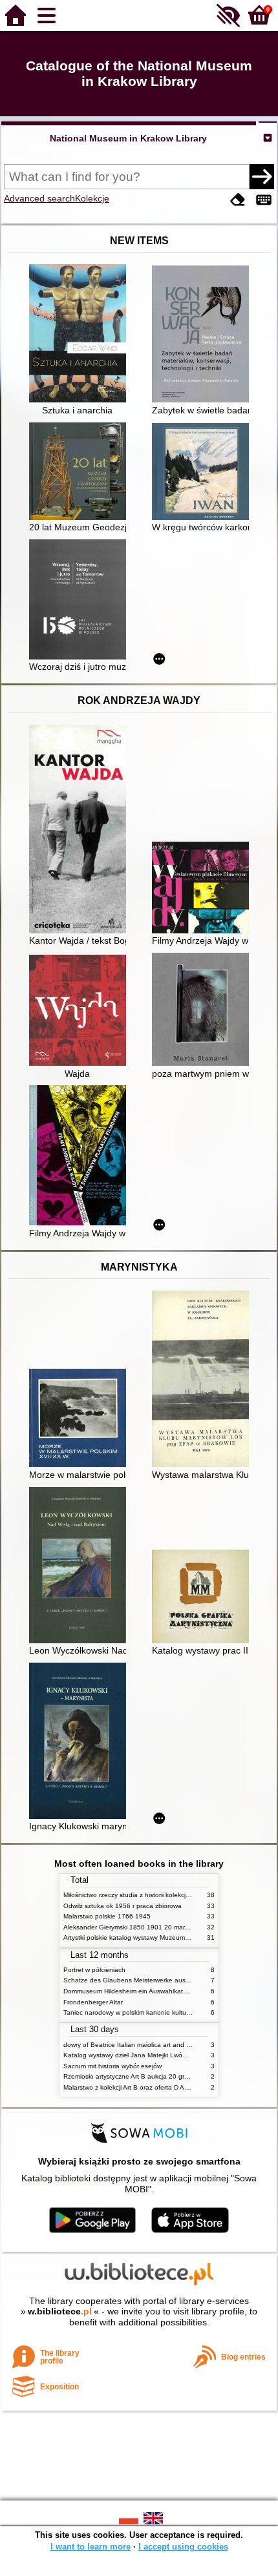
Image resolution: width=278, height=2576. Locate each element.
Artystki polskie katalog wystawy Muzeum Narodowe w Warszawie (160, 1937)
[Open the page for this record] (81, 335)
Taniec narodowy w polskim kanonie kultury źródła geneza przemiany (166, 2012)
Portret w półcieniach (94, 1970)
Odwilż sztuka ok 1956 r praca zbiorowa (123, 1906)
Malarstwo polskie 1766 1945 (107, 1916)
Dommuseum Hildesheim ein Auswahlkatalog (130, 1991)
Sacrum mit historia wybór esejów (112, 2066)
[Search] (262, 176)
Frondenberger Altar (93, 2002)
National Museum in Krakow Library (128, 138)
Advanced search (39, 198)
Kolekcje (92, 198)
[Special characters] (264, 200)
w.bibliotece (60, 2311)
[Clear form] (238, 200)
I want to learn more (91, 2547)
